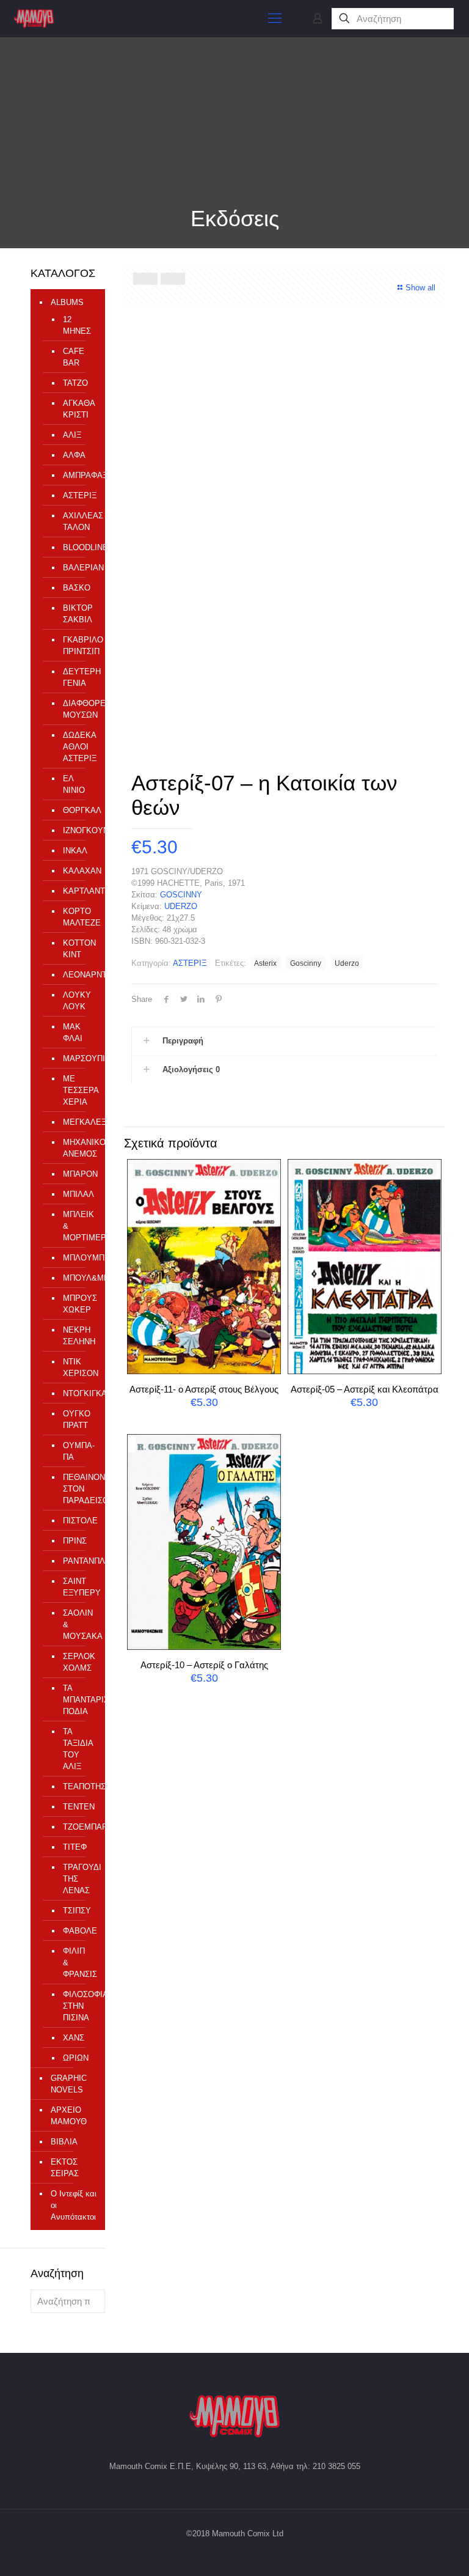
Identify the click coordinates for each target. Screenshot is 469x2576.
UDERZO (181, 906)
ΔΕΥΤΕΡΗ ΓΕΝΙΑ (78, 677)
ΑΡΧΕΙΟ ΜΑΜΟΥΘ (69, 2116)
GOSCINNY (181, 895)
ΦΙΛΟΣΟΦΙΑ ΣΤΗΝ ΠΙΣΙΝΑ (78, 2006)
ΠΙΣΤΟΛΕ (78, 1521)
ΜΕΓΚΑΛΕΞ (78, 1122)
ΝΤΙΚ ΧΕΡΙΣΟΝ (78, 1367)
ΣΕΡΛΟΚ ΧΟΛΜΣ (78, 1662)
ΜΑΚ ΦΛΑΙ (73, 1032)
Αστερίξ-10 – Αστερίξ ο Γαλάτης (204, 1665)
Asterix (265, 963)
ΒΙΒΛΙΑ (64, 2142)
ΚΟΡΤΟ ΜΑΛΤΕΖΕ (78, 917)
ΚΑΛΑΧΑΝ (78, 871)
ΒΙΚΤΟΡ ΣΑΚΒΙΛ (78, 614)
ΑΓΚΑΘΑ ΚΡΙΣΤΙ (78, 409)
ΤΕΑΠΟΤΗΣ (78, 1787)
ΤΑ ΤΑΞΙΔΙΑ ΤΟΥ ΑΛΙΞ (78, 1749)
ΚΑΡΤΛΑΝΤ (78, 891)
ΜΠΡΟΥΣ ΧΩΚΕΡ (78, 1304)
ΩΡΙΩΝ (76, 2058)
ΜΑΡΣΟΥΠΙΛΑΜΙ (78, 1058)
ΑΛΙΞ (72, 435)
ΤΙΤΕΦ (75, 1847)
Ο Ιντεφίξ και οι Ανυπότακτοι (74, 2205)
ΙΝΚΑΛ (75, 851)
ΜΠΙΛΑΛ (78, 1194)
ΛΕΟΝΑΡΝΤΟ (78, 975)
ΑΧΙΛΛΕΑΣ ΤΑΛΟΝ (78, 521)
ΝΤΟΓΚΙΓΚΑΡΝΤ (78, 1393)
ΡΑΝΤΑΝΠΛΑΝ (78, 1561)
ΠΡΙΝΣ (75, 1541)
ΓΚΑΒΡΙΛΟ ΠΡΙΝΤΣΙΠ (78, 646)
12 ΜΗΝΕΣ (77, 325)
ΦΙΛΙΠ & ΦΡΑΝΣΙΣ (78, 1963)
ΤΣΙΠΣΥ (77, 1911)
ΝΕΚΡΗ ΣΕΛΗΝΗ (78, 1336)
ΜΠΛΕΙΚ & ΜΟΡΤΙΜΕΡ (78, 1226)
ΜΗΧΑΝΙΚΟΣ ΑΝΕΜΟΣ (78, 1148)
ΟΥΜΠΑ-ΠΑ (78, 1451)
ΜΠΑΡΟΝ (78, 1174)
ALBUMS (67, 302)
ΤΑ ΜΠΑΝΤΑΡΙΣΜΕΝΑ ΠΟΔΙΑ (78, 1700)
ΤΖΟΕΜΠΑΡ (78, 1827)
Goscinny (306, 963)
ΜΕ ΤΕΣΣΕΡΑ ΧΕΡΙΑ (78, 1090)
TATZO (75, 383)
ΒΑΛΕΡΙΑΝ (78, 568)
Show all (420, 288)
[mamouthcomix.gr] (34, 18)
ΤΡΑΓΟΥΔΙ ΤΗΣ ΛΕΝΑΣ (78, 1879)
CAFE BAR (74, 357)
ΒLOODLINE (78, 547)
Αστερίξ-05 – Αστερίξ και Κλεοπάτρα (365, 1389)
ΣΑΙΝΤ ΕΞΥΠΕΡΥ (78, 1587)
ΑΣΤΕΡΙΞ (190, 963)
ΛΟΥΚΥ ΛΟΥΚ (77, 1001)
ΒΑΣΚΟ (77, 588)
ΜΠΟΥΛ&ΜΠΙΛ (78, 1278)
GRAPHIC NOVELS (69, 2084)
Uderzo (347, 963)
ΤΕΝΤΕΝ (78, 1807)
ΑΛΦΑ (74, 455)
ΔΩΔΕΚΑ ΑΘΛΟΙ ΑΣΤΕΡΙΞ (78, 747)
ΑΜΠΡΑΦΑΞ (78, 475)
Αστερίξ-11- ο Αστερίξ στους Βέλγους (204, 1389)
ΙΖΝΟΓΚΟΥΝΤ (78, 830)
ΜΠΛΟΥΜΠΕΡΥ (78, 1258)
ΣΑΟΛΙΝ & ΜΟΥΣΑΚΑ (78, 1625)
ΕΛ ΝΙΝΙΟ (74, 784)
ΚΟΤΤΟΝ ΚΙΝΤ (78, 949)
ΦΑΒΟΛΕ (78, 1931)
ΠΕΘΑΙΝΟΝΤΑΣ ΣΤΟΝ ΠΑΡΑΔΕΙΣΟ (78, 1489)
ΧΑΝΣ (74, 2038)
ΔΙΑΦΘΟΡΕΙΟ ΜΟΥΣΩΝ (78, 709)
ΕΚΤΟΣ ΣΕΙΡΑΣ (65, 2168)
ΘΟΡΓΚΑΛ (78, 810)
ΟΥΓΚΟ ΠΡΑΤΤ (77, 1419)
